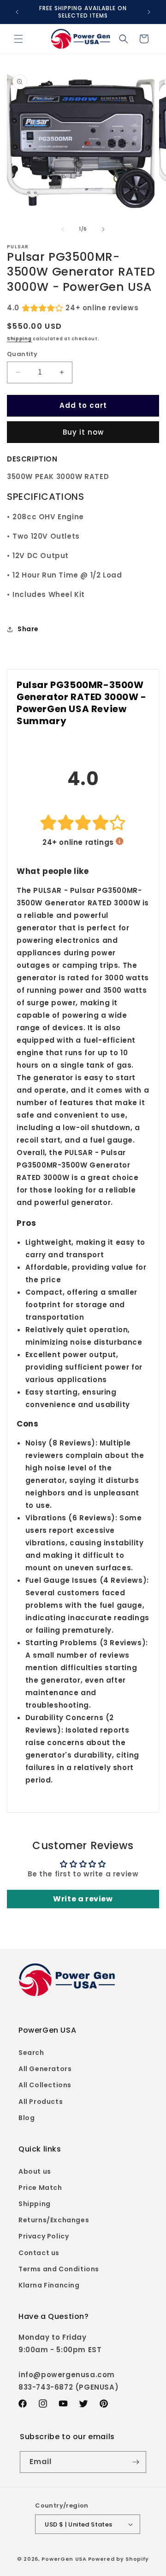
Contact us (39, 2253)
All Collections (45, 2085)
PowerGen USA (64, 2559)
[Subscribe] (136, 2462)
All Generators (45, 2069)
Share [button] (28, 629)
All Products (41, 2102)
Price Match (40, 2188)
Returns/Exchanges (54, 2220)
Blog (27, 2118)
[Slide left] (63, 229)
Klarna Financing (49, 2285)
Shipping (19, 339)
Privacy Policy (44, 2236)
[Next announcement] (149, 12)
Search (31, 2053)
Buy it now (83, 432)
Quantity (22, 354)
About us (35, 2171)
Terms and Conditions (59, 2269)
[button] (18, 39)
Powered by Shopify (119, 2559)
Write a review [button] (83, 1899)
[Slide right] (103, 229)
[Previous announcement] (17, 12)
